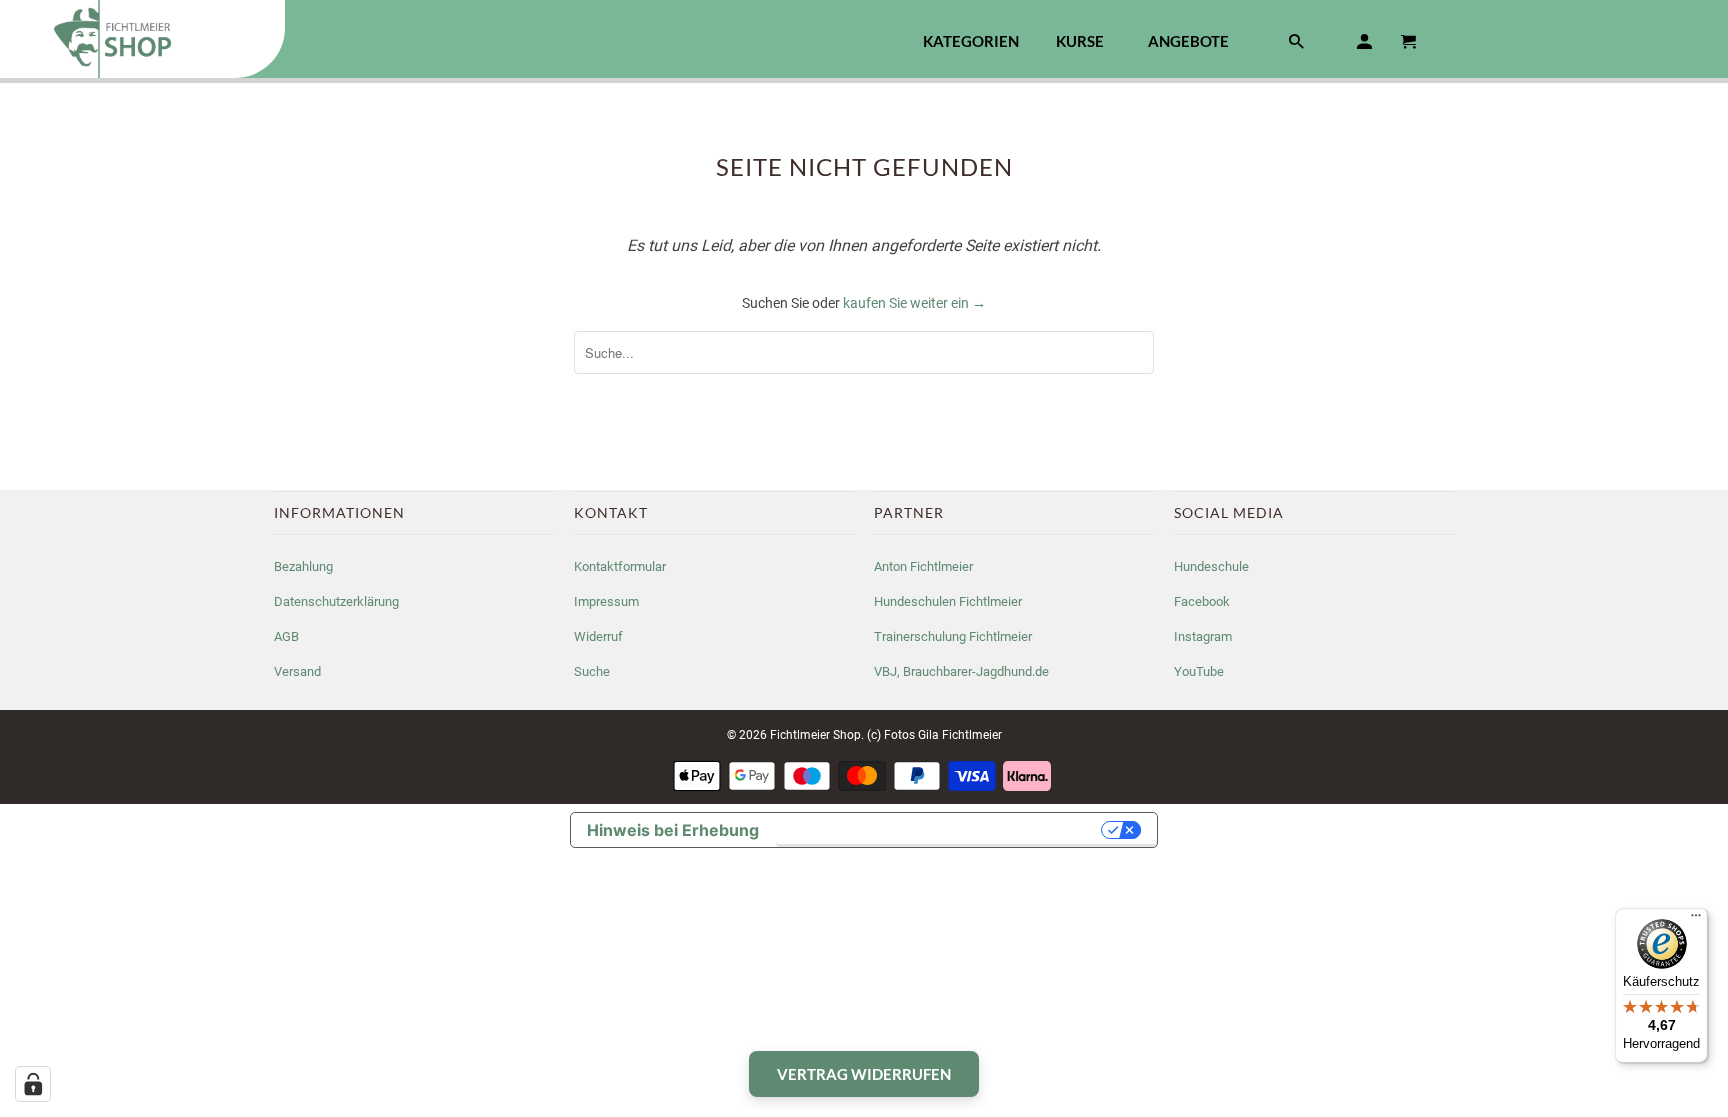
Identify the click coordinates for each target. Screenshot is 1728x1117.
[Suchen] (1298, 45)
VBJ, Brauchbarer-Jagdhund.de (961, 671)
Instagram (1203, 636)
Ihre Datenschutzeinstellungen (940, 830)
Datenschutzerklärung (336, 601)
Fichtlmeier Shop (815, 735)
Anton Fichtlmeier (923, 566)
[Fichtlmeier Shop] (142, 39)
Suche (592, 671)
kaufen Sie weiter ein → (914, 303)
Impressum (606, 601)
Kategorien (971, 41)
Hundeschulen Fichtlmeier (948, 601)
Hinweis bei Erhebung (673, 830)
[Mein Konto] (1366, 45)
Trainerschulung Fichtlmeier (953, 636)
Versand (297, 671)
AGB (286, 636)
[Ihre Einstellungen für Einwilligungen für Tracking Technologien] (33, 1084)
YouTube (1199, 671)
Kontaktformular (620, 566)
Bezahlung (303, 566)
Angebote (1188, 41)
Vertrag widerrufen (864, 1074)
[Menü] (1696, 920)
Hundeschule (1211, 566)
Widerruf (598, 636)
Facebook (1202, 601)
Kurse (1080, 41)
